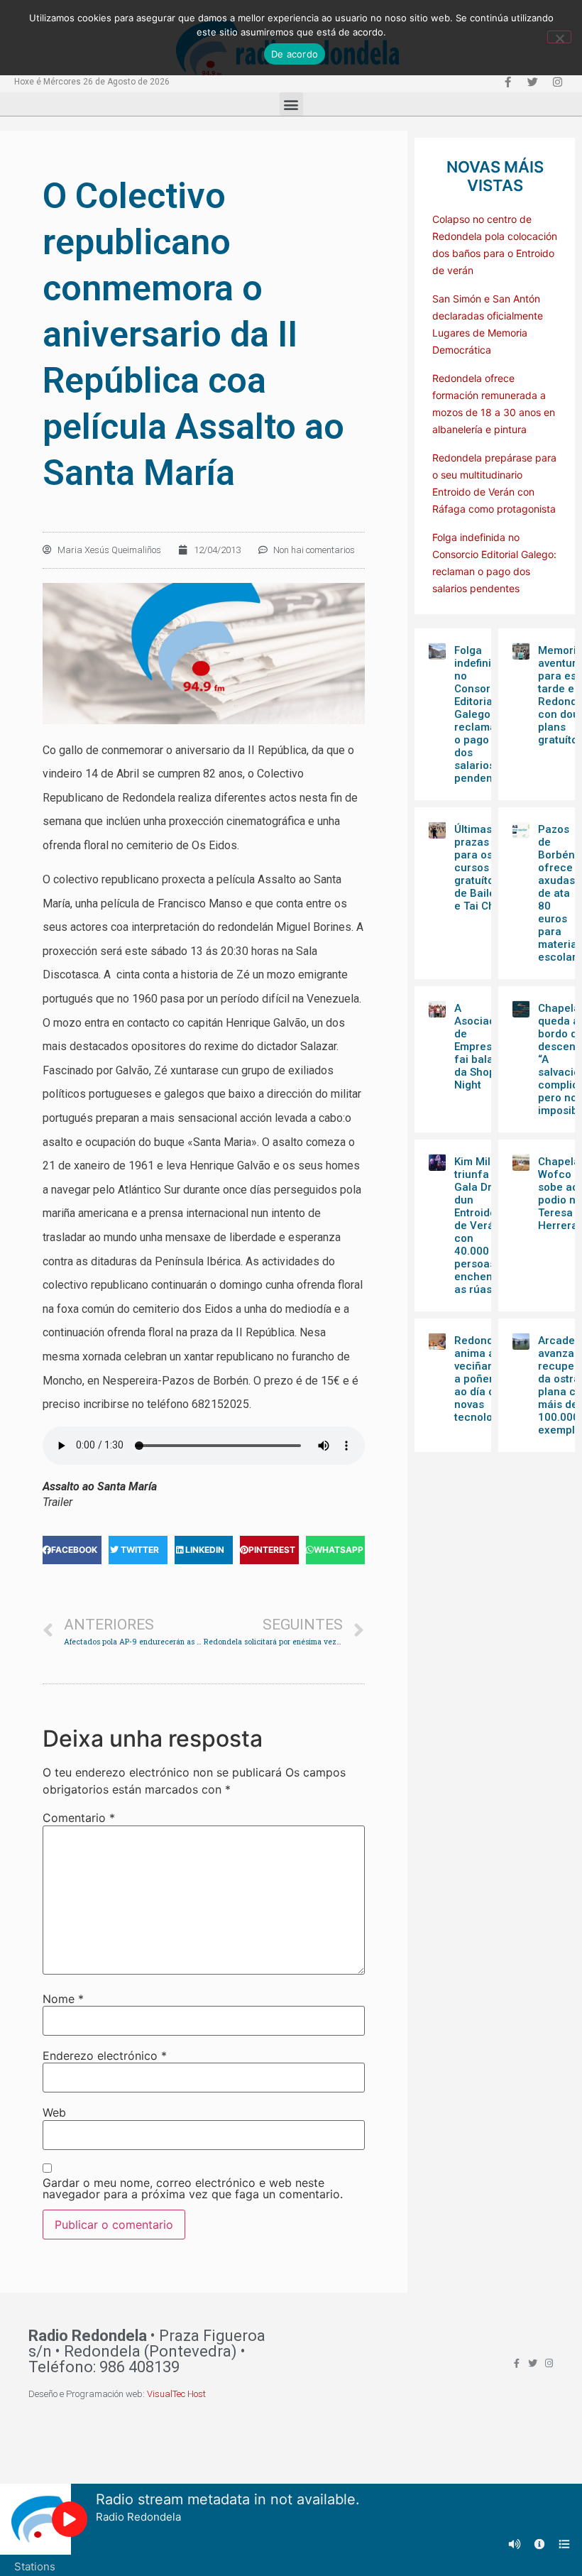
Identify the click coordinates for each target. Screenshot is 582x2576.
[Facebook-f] (507, 82)
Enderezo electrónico (105, 2056)
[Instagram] (557, 82)
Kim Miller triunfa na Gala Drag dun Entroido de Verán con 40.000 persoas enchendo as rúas (480, 1226)
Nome (63, 1999)
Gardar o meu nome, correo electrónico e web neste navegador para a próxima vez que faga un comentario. (193, 2188)
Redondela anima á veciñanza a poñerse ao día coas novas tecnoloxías (484, 1379)
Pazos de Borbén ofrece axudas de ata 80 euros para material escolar (559, 893)
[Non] (559, 37)
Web (54, 2112)
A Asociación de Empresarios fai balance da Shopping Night (486, 1047)
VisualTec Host (176, 2394)
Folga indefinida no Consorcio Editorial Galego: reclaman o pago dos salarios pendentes (481, 714)
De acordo (295, 54)
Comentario (79, 1818)
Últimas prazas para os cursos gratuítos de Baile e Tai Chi (477, 868)
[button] (291, 104)
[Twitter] (532, 82)
